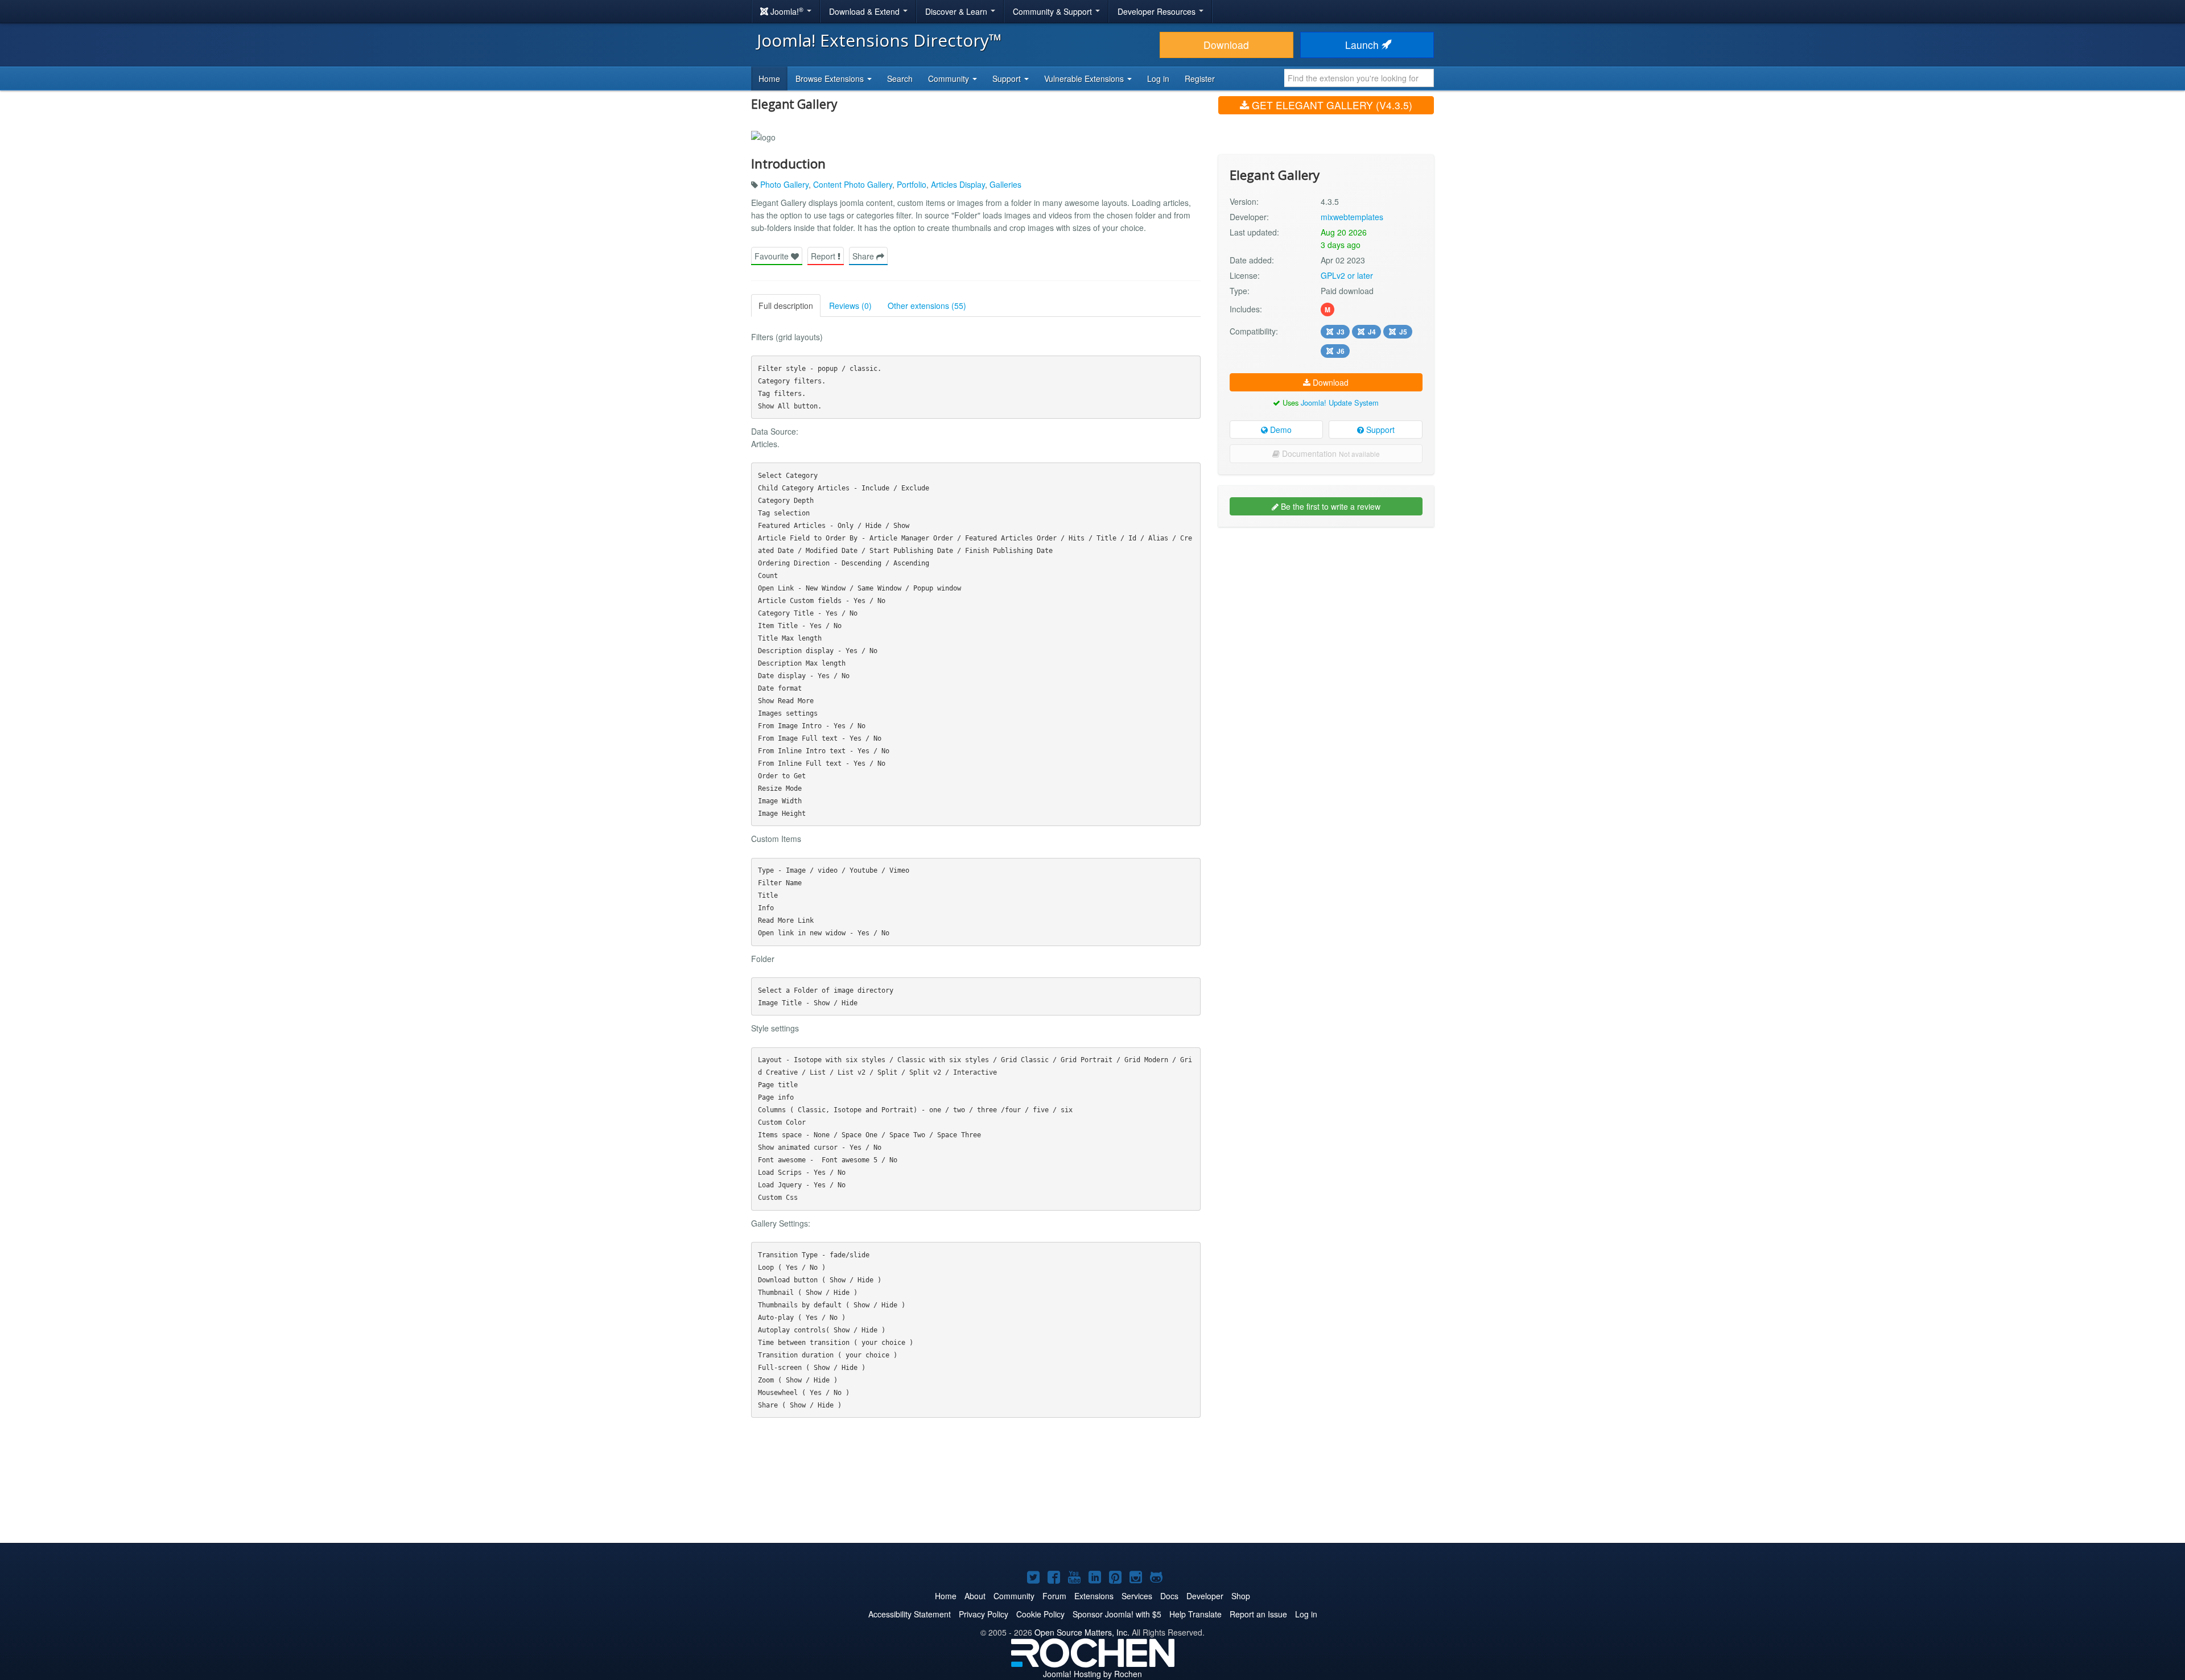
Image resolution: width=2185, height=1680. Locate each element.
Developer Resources (1158, 11)
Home (769, 79)
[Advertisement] (1326, 609)
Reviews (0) (850, 306)
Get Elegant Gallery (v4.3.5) (1331, 105)
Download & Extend (865, 11)
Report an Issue (1258, 1614)
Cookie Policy (1040, 1614)
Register (1200, 79)
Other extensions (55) (927, 306)
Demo (1280, 430)
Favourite (773, 256)
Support (1379, 430)
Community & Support (1054, 11)
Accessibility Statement (910, 1614)
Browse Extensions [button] (831, 79)
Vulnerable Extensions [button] (1085, 79)
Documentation (1330, 453)
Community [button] (950, 79)
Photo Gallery (784, 184)
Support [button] (1008, 79)
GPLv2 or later (1347, 275)
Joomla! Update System (1340, 403)
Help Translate (1195, 1614)
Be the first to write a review (1329, 506)
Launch (1363, 45)
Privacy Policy (984, 1614)
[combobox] (1359, 78)
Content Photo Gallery (853, 184)
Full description (786, 306)
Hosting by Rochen (1092, 1674)
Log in (1158, 79)
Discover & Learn (957, 11)
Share (864, 256)
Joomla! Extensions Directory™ (879, 40)
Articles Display (958, 184)
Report (824, 256)
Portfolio (912, 184)
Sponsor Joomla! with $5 (1117, 1614)
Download (1226, 45)
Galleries (1005, 184)
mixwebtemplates (1352, 217)
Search (900, 79)
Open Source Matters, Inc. (1082, 1632)
